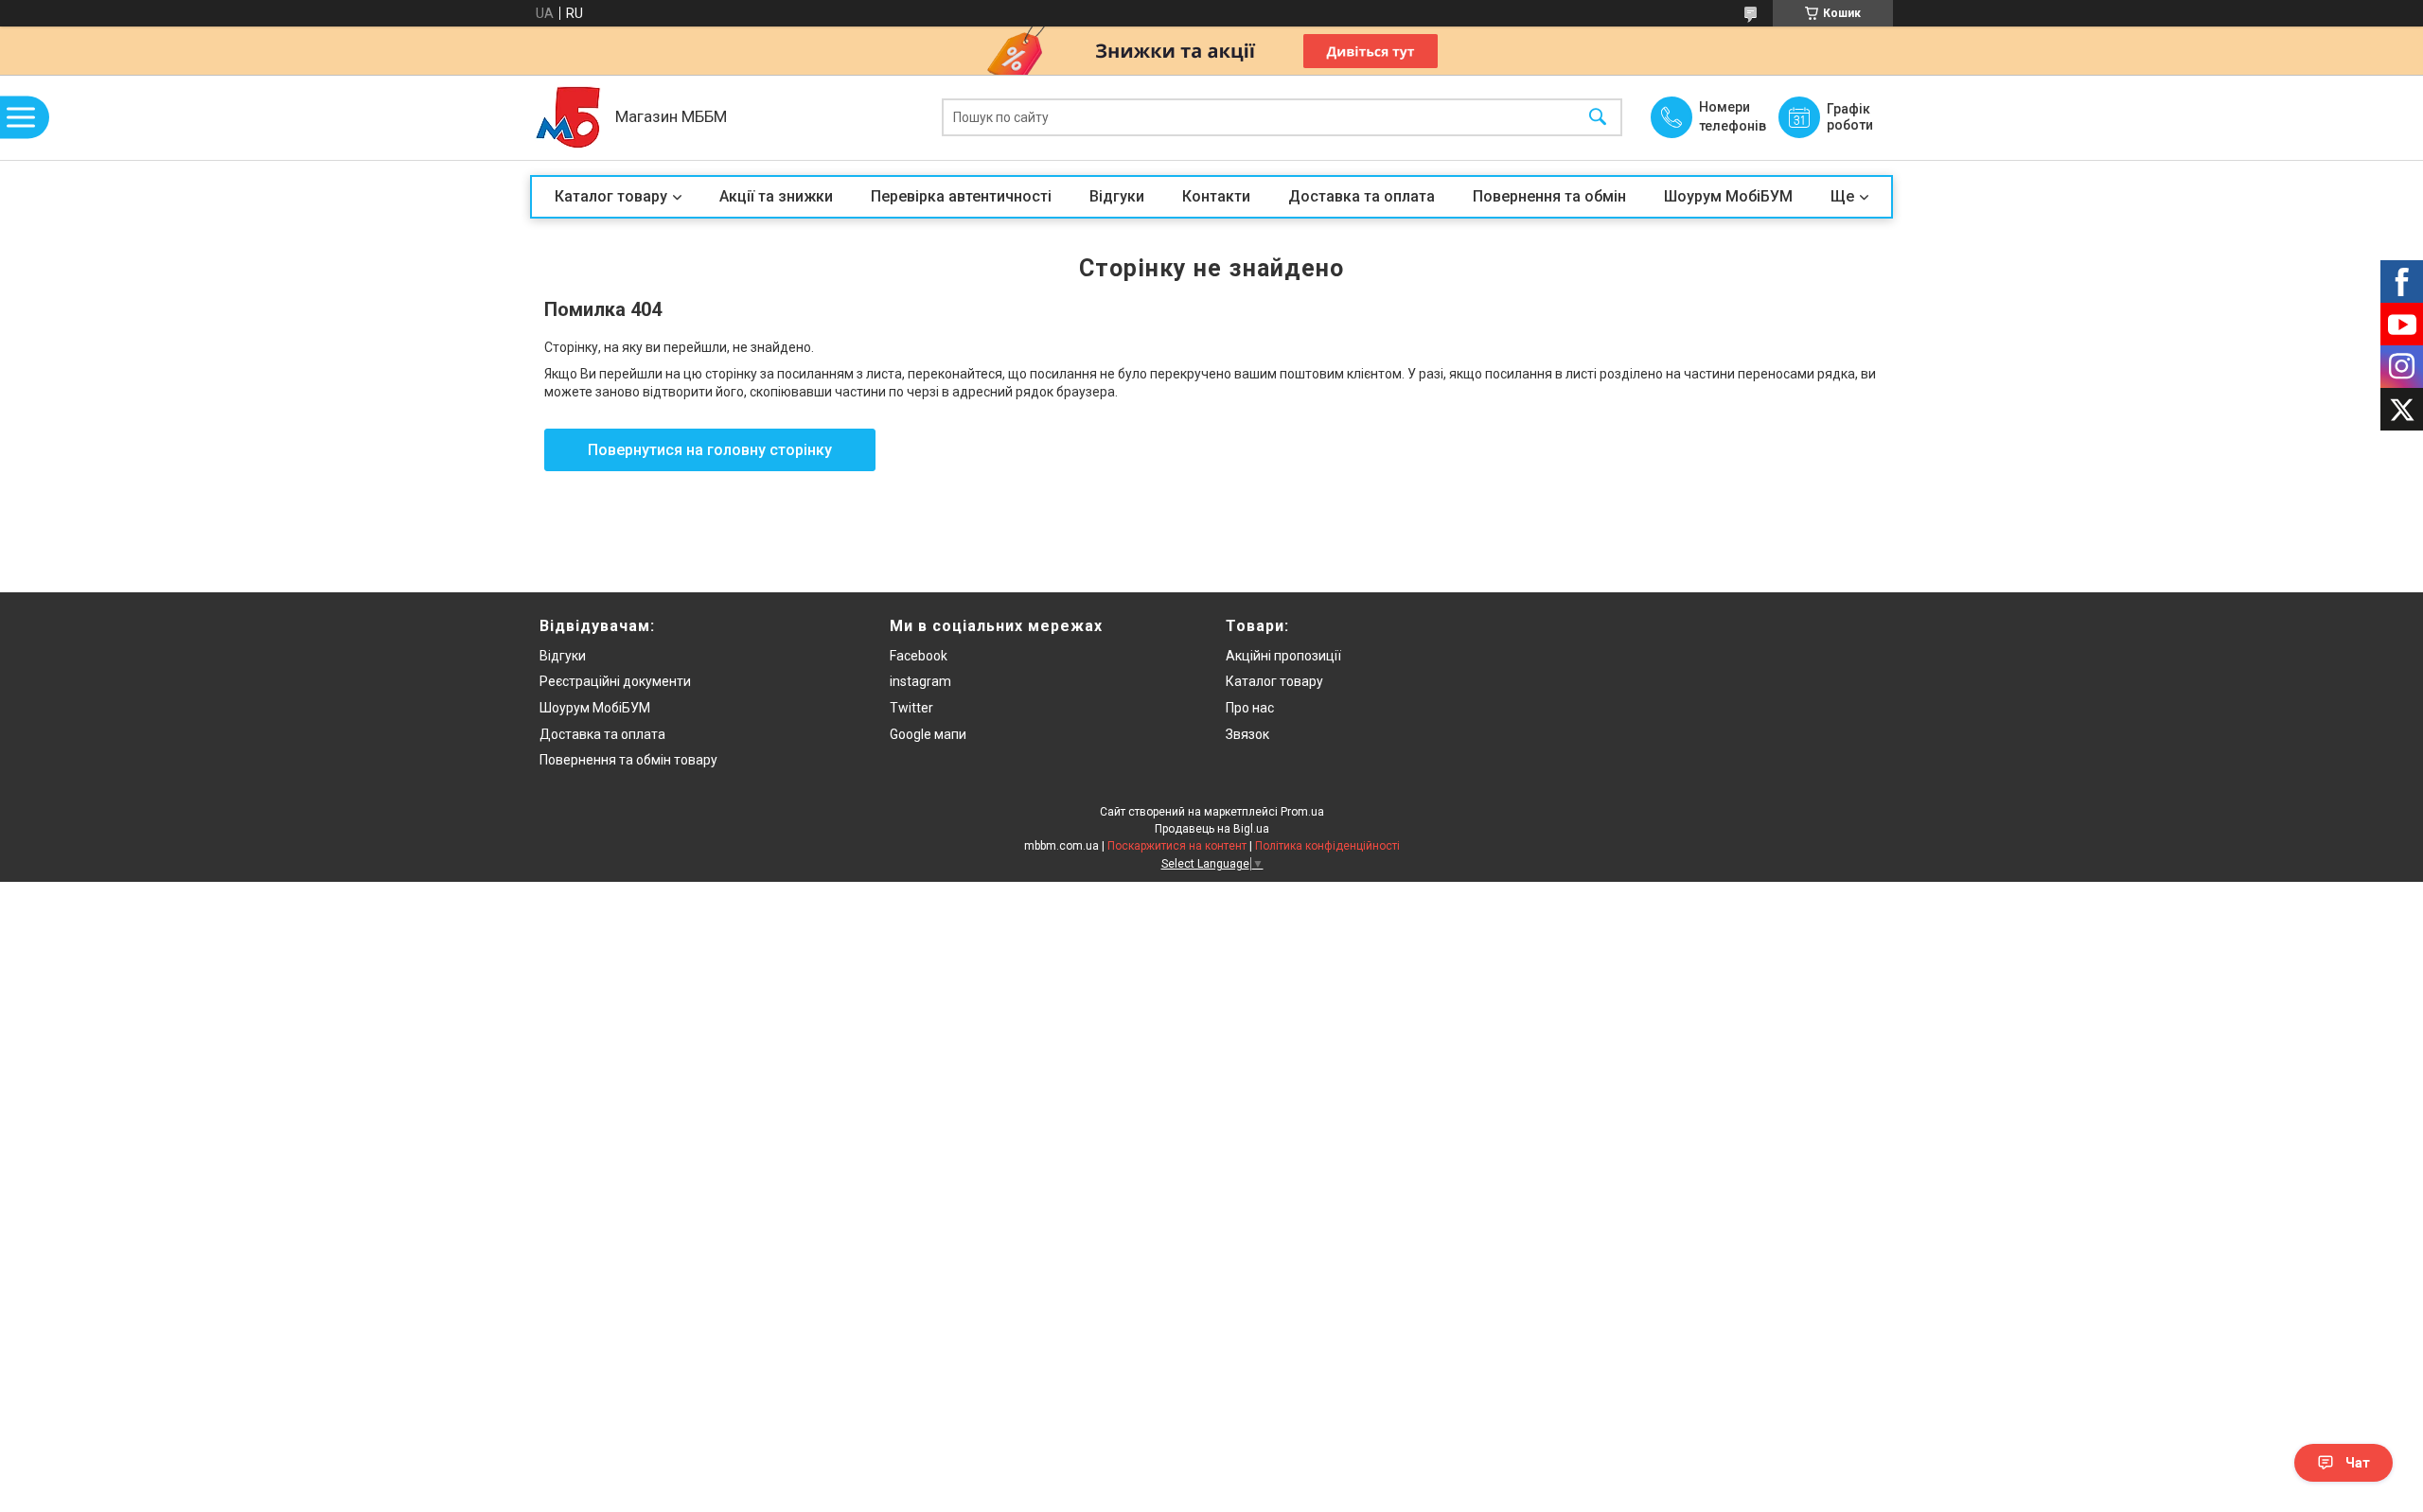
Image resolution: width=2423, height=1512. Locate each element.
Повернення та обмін (1549, 196)
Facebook (919, 656)
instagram (920, 681)
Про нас (1250, 708)
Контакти (1216, 196)
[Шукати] (1598, 118)
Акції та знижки (776, 196)
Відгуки (1117, 196)
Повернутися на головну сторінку (710, 450)
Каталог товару (611, 196)
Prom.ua (1302, 812)
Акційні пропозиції (1283, 656)
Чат (2358, 1463)
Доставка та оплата (1362, 196)
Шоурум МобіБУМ (1728, 196)
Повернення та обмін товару (628, 760)
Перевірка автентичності (961, 196)
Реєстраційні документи (615, 681)
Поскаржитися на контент (1177, 846)
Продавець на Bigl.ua (1212, 829)
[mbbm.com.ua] (568, 117)
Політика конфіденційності (1327, 846)
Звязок (1247, 734)
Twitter (911, 708)
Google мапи (928, 734)
